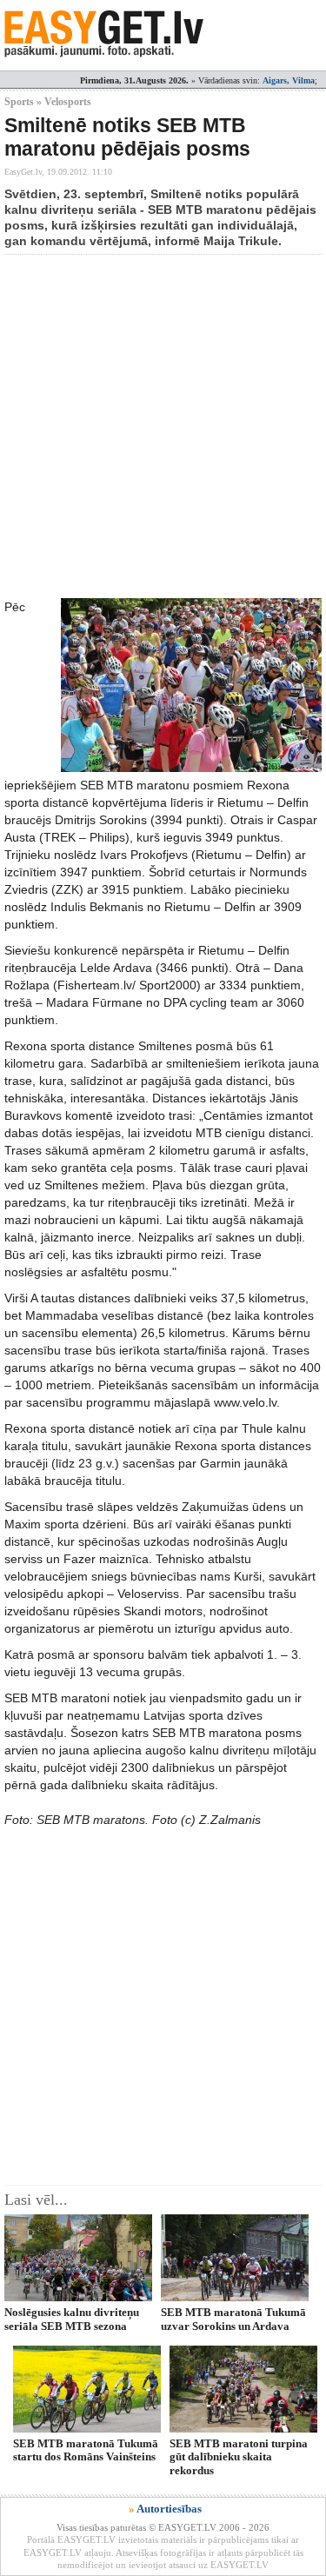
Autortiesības (169, 2509)
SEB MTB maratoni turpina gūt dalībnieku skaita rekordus (239, 2457)
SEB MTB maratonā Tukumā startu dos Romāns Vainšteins (86, 2450)
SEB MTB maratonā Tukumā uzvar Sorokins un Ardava (233, 2319)
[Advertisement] (163, 426)
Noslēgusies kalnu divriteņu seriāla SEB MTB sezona (72, 2319)
